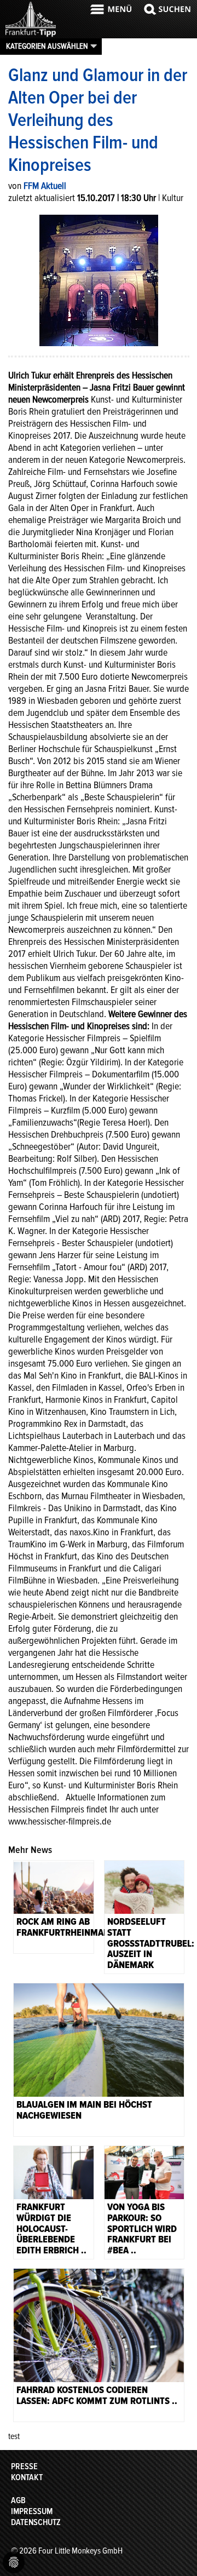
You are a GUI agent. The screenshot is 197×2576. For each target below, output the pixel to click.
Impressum (32, 2511)
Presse (24, 2466)
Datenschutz (36, 2522)
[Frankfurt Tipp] (31, 36)
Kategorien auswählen (47, 46)
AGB (18, 2500)
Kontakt (27, 2477)
